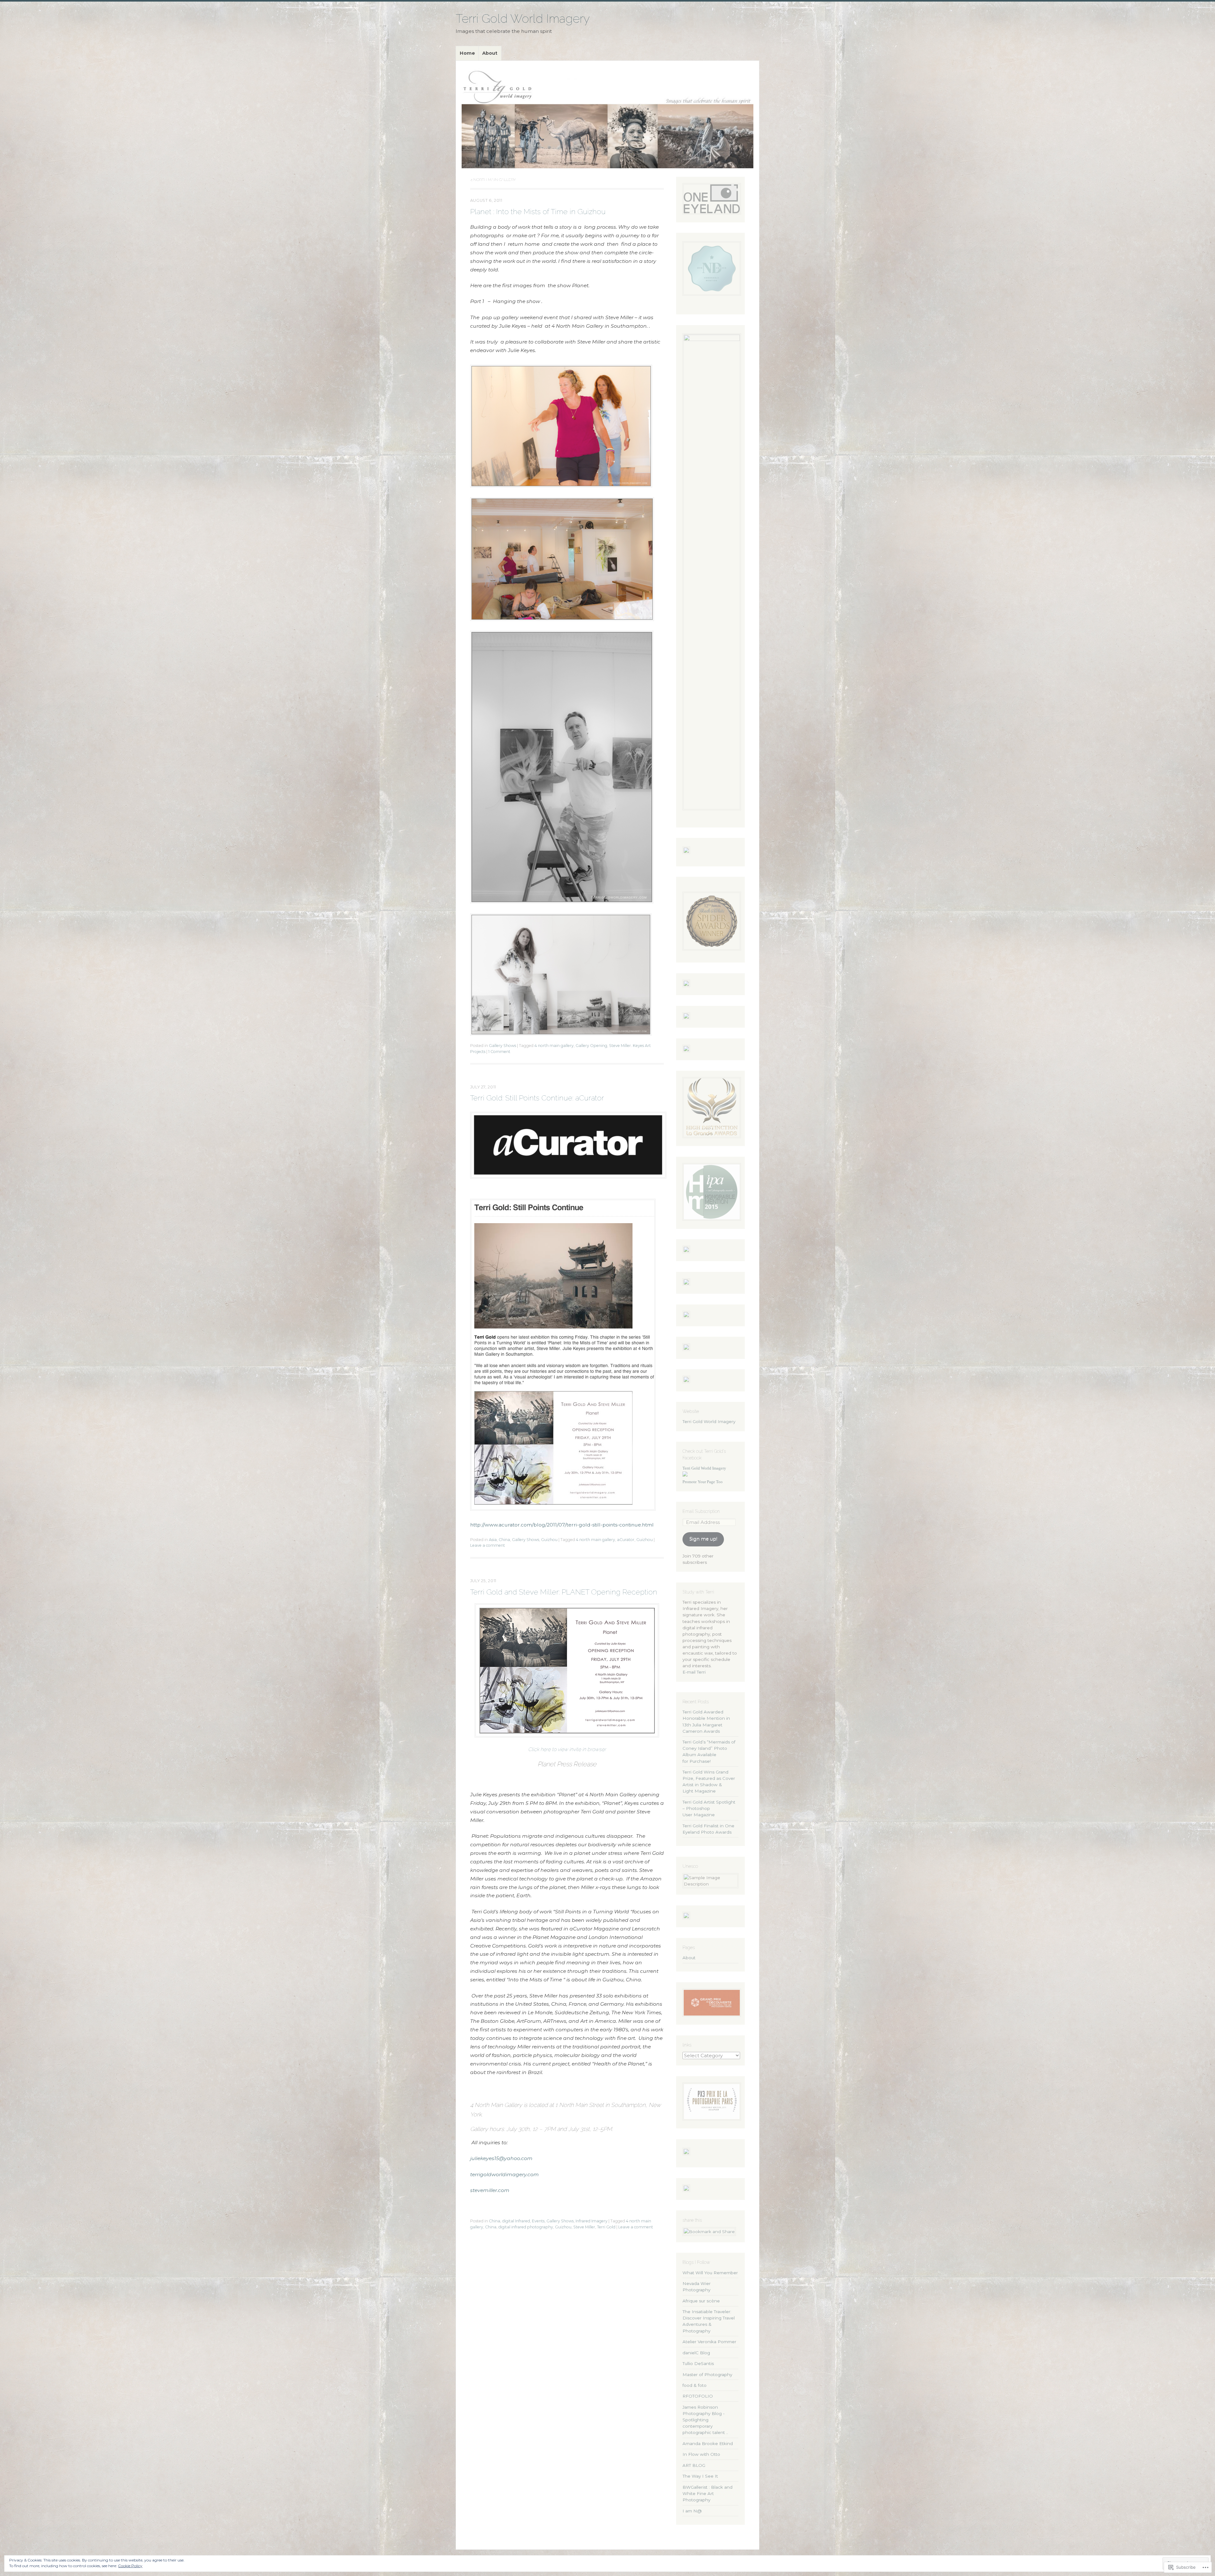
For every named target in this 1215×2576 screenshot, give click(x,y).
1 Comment (499, 1052)
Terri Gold (606, 2227)
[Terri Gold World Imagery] (607, 117)
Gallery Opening (591, 1046)
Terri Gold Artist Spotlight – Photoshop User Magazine (709, 1808)
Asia (493, 1540)
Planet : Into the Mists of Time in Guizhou (538, 211)
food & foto (695, 2385)
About (490, 53)
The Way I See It (700, 2476)
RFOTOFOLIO (698, 2396)
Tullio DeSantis (698, 2363)
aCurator (626, 1540)
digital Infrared (516, 2221)
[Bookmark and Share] (709, 2232)
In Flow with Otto (701, 2454)
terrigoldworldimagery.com (505, 2174)
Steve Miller (584, 2227)
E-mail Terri (694, 1672)
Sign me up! (703, 1539)
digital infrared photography (526, 2227)
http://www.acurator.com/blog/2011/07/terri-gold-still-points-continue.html (562, 1525)
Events (538, 2221)
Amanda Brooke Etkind (708, 2443)
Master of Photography (707, 2375)
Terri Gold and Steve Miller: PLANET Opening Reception (564, 1592)
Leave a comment (488, 1545)
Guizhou (549, 1540)
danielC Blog (696, 2353)
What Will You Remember (710, 2273)
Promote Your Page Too (703, 1482)
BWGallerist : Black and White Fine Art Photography (707, 2493)
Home (467, 53)
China (504, 1540)
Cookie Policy (130, 2566)
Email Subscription (701, 1511)
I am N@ (692, 2511)
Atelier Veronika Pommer (709, 2342)
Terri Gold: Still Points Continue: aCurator (537, 1098)
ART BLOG (694, 2465)
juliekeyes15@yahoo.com (501, 2158)
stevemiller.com (490, 2190)
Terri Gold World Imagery (523, 19)
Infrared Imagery (592, 2221)
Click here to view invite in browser (567, 1749)
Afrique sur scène (701, 2301)
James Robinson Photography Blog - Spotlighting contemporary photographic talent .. (705, 2420)
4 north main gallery (554, 1046)
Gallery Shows (502, 1046)
